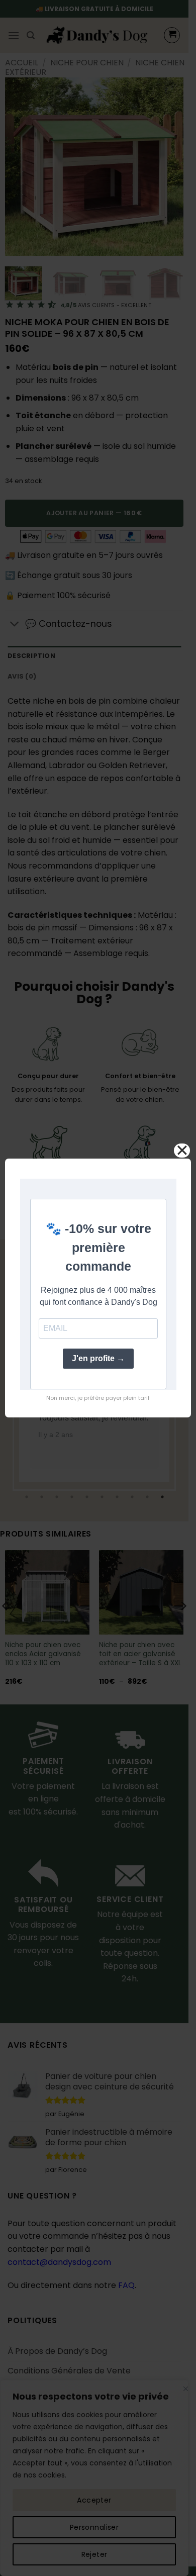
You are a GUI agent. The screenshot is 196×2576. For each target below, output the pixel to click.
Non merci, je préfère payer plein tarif (98, 1398)
